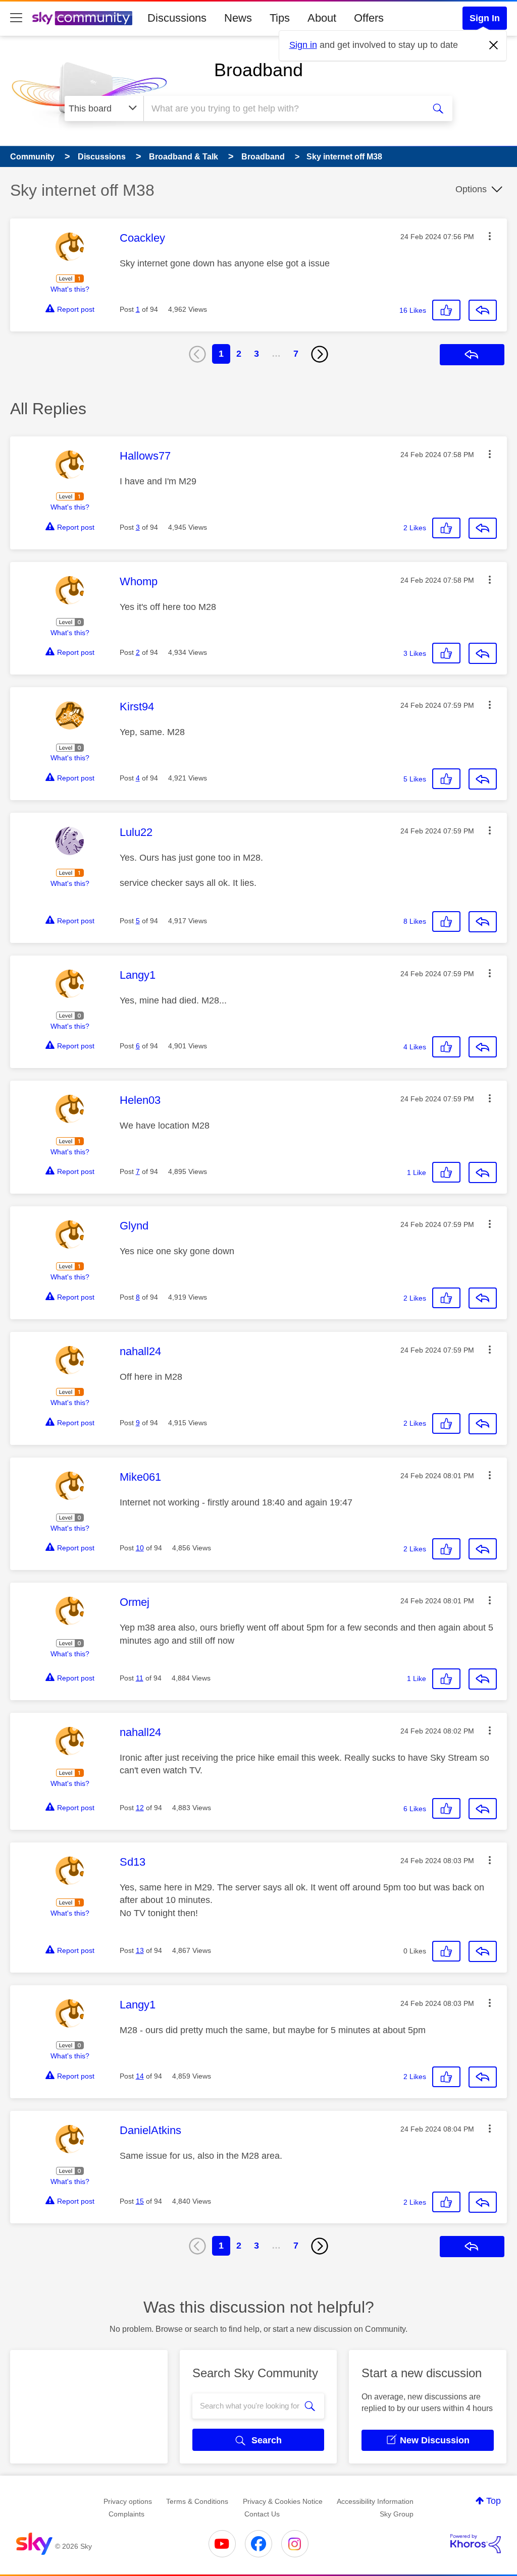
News (238, 18)
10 (140, 1548)
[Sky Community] (82, 18)
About (322, 18)
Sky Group (397, 2514)
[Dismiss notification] (494, 45)
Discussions (177, 18)
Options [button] (471, 189)
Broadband (258, 70)
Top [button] (494, 2501)
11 (140, 1678)
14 (140, 2076)
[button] (490, 236)
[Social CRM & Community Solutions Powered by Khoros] (476, 2544)
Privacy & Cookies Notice (283, 2501)
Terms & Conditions (197, 2501)
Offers (369, 18)
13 (140, 1950)
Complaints (126, 2514)
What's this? (70, 289)
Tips (280, 18)
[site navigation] (16, 18)
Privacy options (128, 2501)
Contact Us (262, 2514)
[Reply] (483, 310)
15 (140, 2201)
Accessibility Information (375, 2501)
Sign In (485, 18)
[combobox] (283, 108)
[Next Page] (320, 354)
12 (140, 1808)
